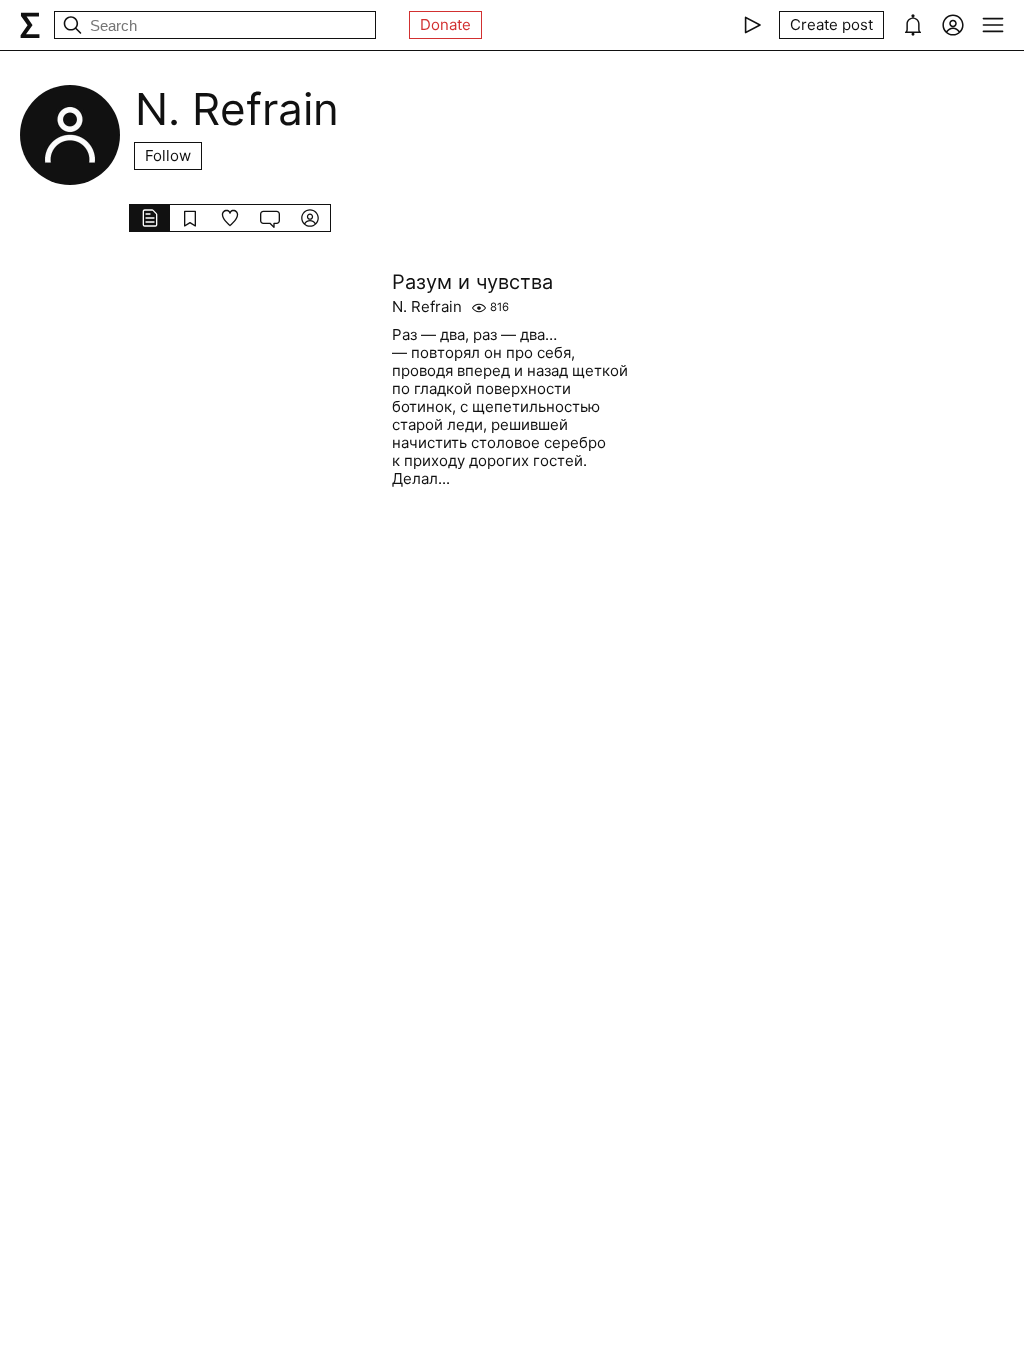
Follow (168, 155)
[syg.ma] (30, 25)
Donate (445, 24)
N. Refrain (427, 307)
